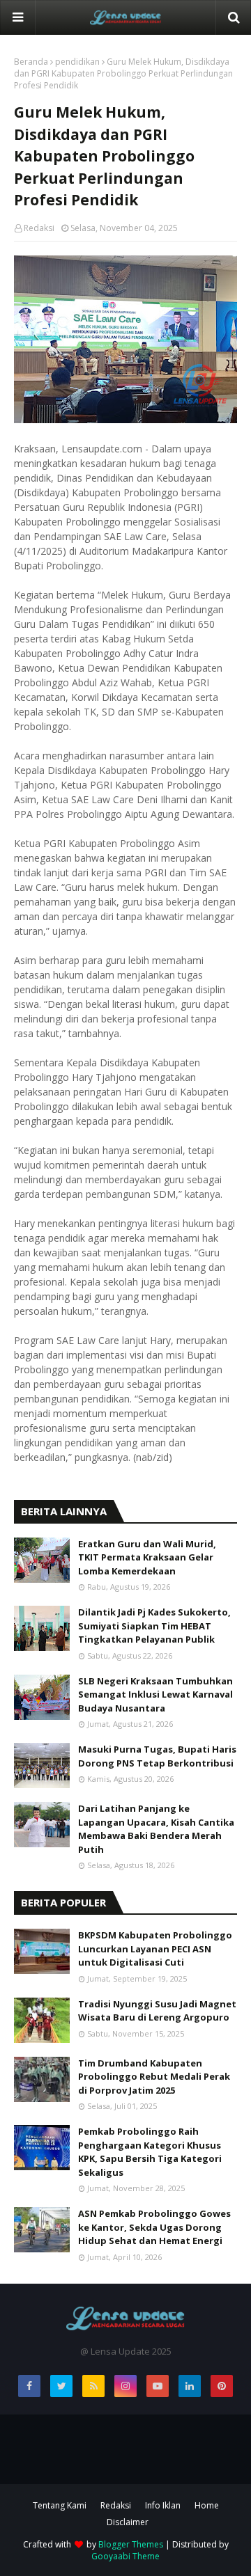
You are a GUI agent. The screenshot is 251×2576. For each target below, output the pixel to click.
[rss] (93, 2386)
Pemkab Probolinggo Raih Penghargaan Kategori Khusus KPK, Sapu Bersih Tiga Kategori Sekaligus (150, 2152)
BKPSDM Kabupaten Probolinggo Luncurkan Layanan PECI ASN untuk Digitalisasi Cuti (155, 1949)
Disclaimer (128, 2522)
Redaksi (39, 228)
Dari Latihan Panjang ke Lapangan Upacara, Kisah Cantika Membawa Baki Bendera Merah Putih (156, 1829)
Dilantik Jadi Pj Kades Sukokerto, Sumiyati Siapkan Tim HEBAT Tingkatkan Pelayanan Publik (154, 1626)
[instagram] (125, 2386)
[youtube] (158, 2386)
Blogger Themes (131, 2544)
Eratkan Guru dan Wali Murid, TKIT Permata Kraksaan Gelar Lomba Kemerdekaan (147, 1557)
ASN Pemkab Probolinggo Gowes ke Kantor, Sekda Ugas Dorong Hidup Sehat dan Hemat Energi (154, 2227)
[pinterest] (222, 2386)
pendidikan (77, 62)
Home (207, 2505)
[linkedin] (190, 2386)
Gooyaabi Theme (125, 2556)
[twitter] (61, 2386)
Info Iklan (163, 2505)
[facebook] (29, 2386)
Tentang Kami (60, 2505)
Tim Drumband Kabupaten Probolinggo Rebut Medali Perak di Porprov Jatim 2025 (154, 2077)
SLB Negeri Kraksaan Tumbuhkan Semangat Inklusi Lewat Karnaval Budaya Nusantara (155, 1694)
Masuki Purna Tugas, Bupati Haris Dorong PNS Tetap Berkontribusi (157, 1756)
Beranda (31, 62)
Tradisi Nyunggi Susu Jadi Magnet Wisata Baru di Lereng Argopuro (157, 2011)
